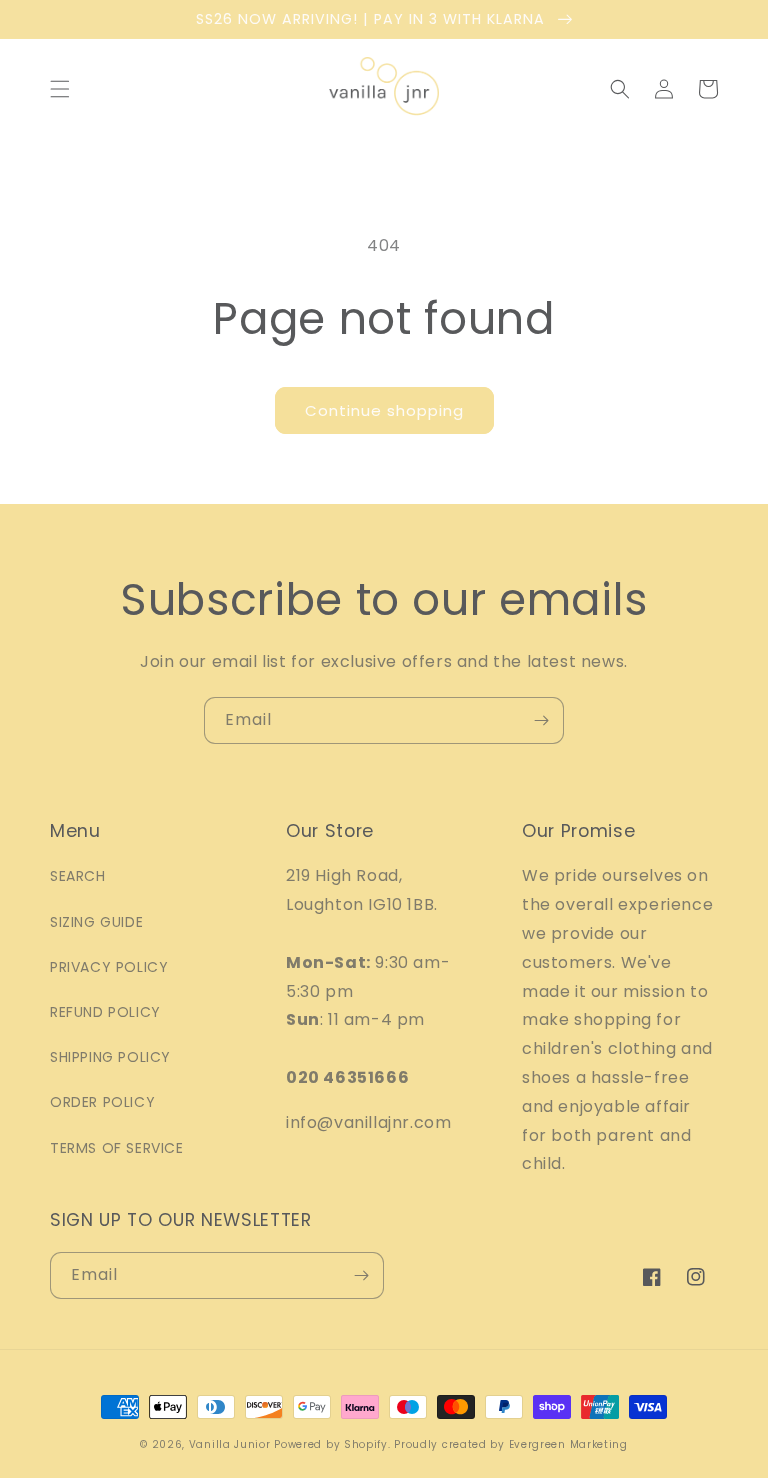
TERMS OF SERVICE (117, 1148)
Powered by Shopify (331, 1444)
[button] (60, 89)
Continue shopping (384, 410)
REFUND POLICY (105, 1012)
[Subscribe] (541, 720)
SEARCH (78, 876)
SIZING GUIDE (96, 922)
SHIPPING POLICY (110, 1057)
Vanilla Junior (230, 1444)
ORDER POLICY (102, 1102)
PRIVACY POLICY (109, 967)
